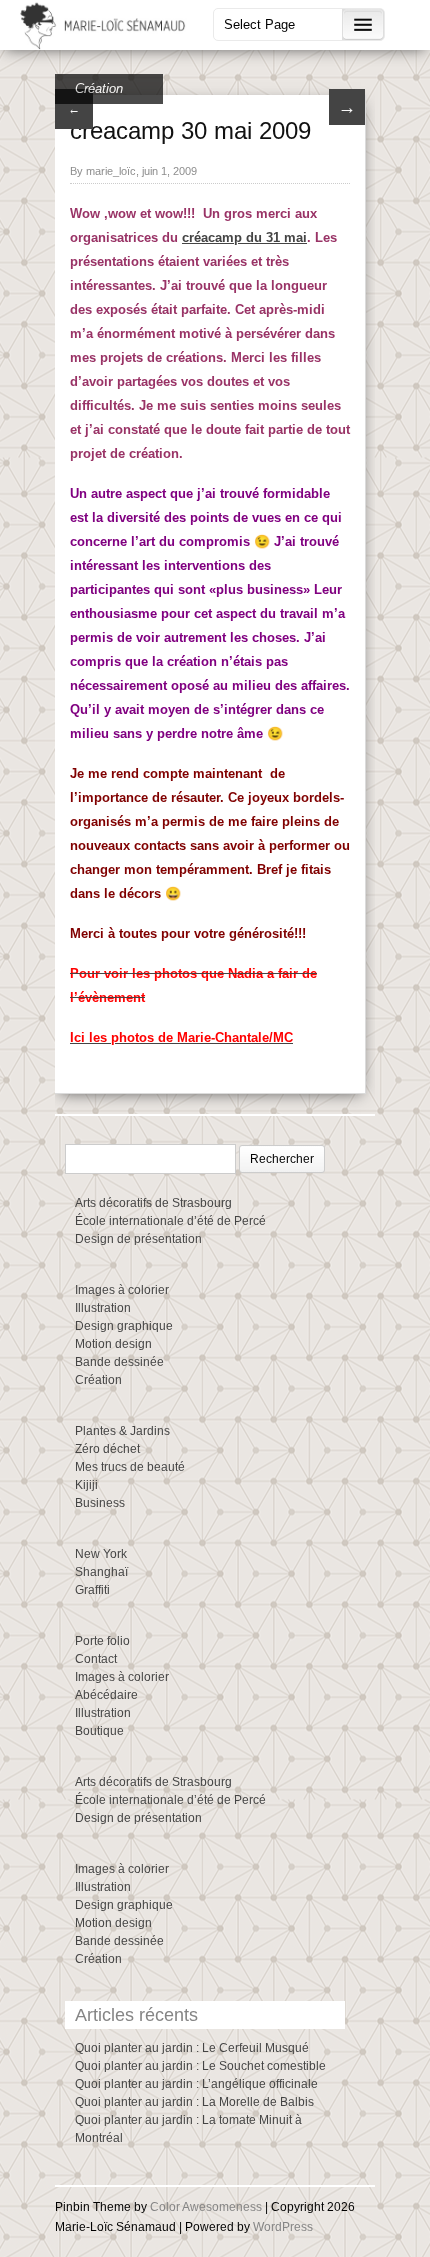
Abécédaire (106, 1695)
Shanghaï (101, 1572)
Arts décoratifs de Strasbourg (153, 1203)
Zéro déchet (107, 1449)
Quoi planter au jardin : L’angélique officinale (196, 2084)
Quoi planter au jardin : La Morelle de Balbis (194, 2102)
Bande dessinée (119, 1362)
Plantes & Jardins (122, 1431)
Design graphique (124, 1326)
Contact (96, 1659)
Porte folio (102, 1641)
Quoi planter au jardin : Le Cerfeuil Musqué (192, 2048)
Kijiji (86, 1485)
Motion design (113, 1344)
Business (100, 1503)
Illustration (103, 1308)
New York (101, 1554)
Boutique (99, 1731)
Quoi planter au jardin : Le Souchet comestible (200, 2066)
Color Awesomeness (206, 2207)
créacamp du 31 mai (244, 237)
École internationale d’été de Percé (170, 1221)
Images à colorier (122, 1290)
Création (99, 88)
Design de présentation (138, 1239)
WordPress (283, 2227)
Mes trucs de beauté (130, 1467)
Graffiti (92, 1590)
